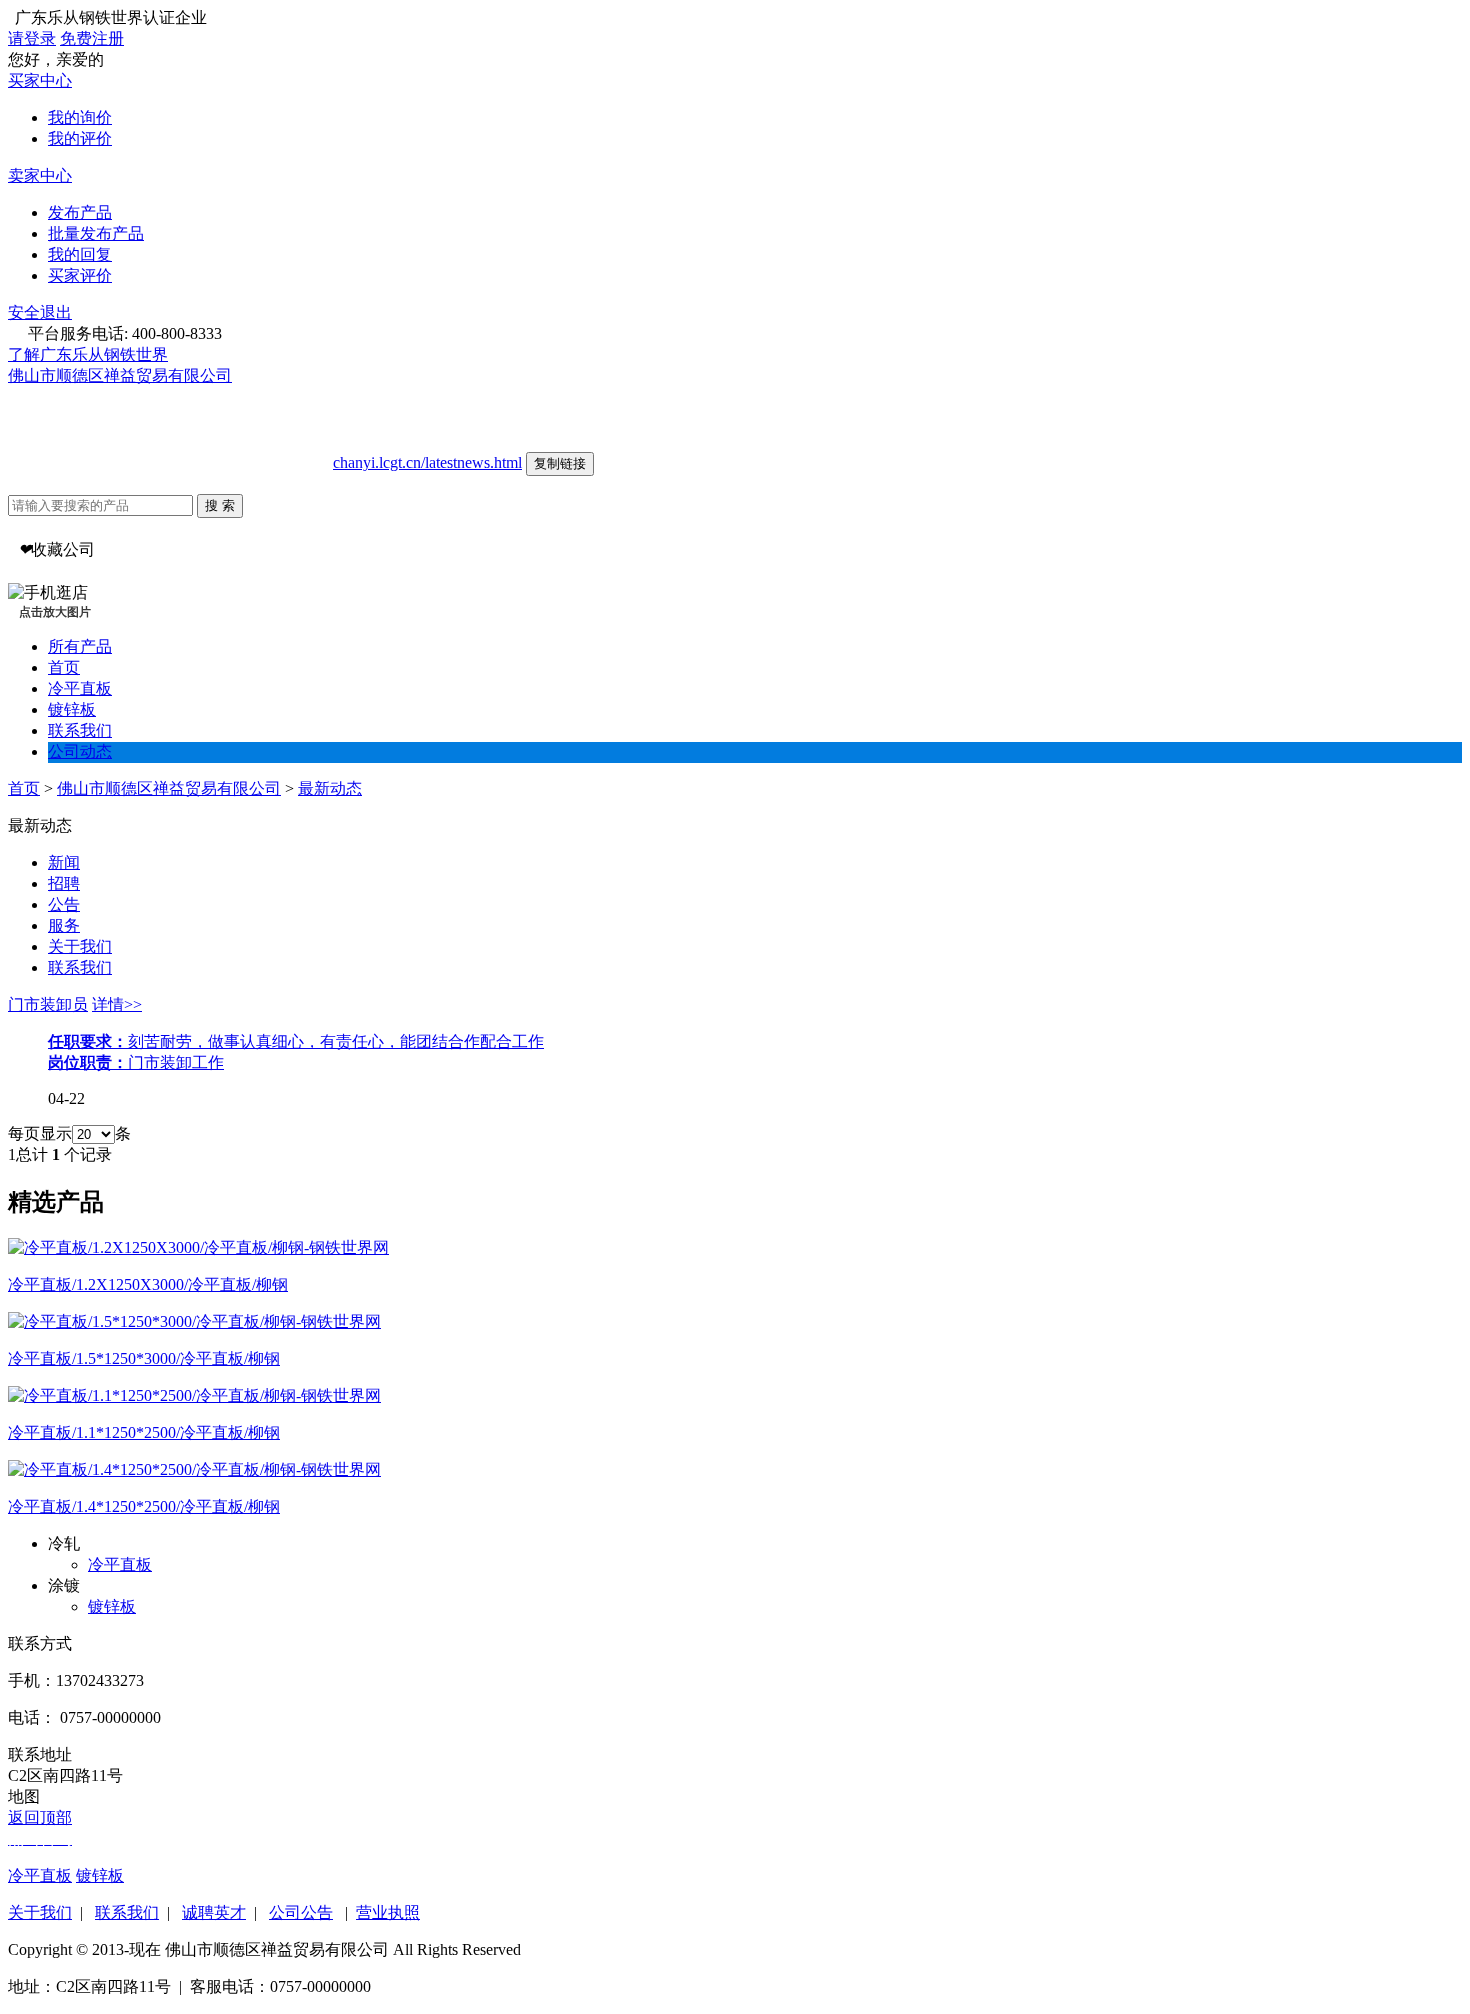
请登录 (32, 38)
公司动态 (80, 751)
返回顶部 (40, 1817)
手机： (32, 1680)
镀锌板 (72, 709)
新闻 (64, 862)
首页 (64, 667)
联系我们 (80, 730)
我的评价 (80, 138)
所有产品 (80, 646)
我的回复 (80, 254)
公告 (64, 904)
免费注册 (92, 38)
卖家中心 (40, 175)
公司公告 (301, 1912)
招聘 (64, 883)
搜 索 (220, 505)
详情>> (117, 1004)
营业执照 (388, 1912)
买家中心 (40, 80)
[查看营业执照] (241, 375)
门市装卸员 (48, 1004)
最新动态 (330, 788)
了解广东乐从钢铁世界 (88, 354)
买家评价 (80, 275)
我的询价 (80, 117)
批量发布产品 (96, 233)
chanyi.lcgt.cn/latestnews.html (427, 462)
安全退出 (40, 312)
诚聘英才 (214, 1912)
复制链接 (560, 463)
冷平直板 (80, 688)
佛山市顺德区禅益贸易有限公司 (120, 375)
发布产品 (80, 212)
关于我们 (80, 946)
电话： (32, 1717)
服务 (64, 925)
